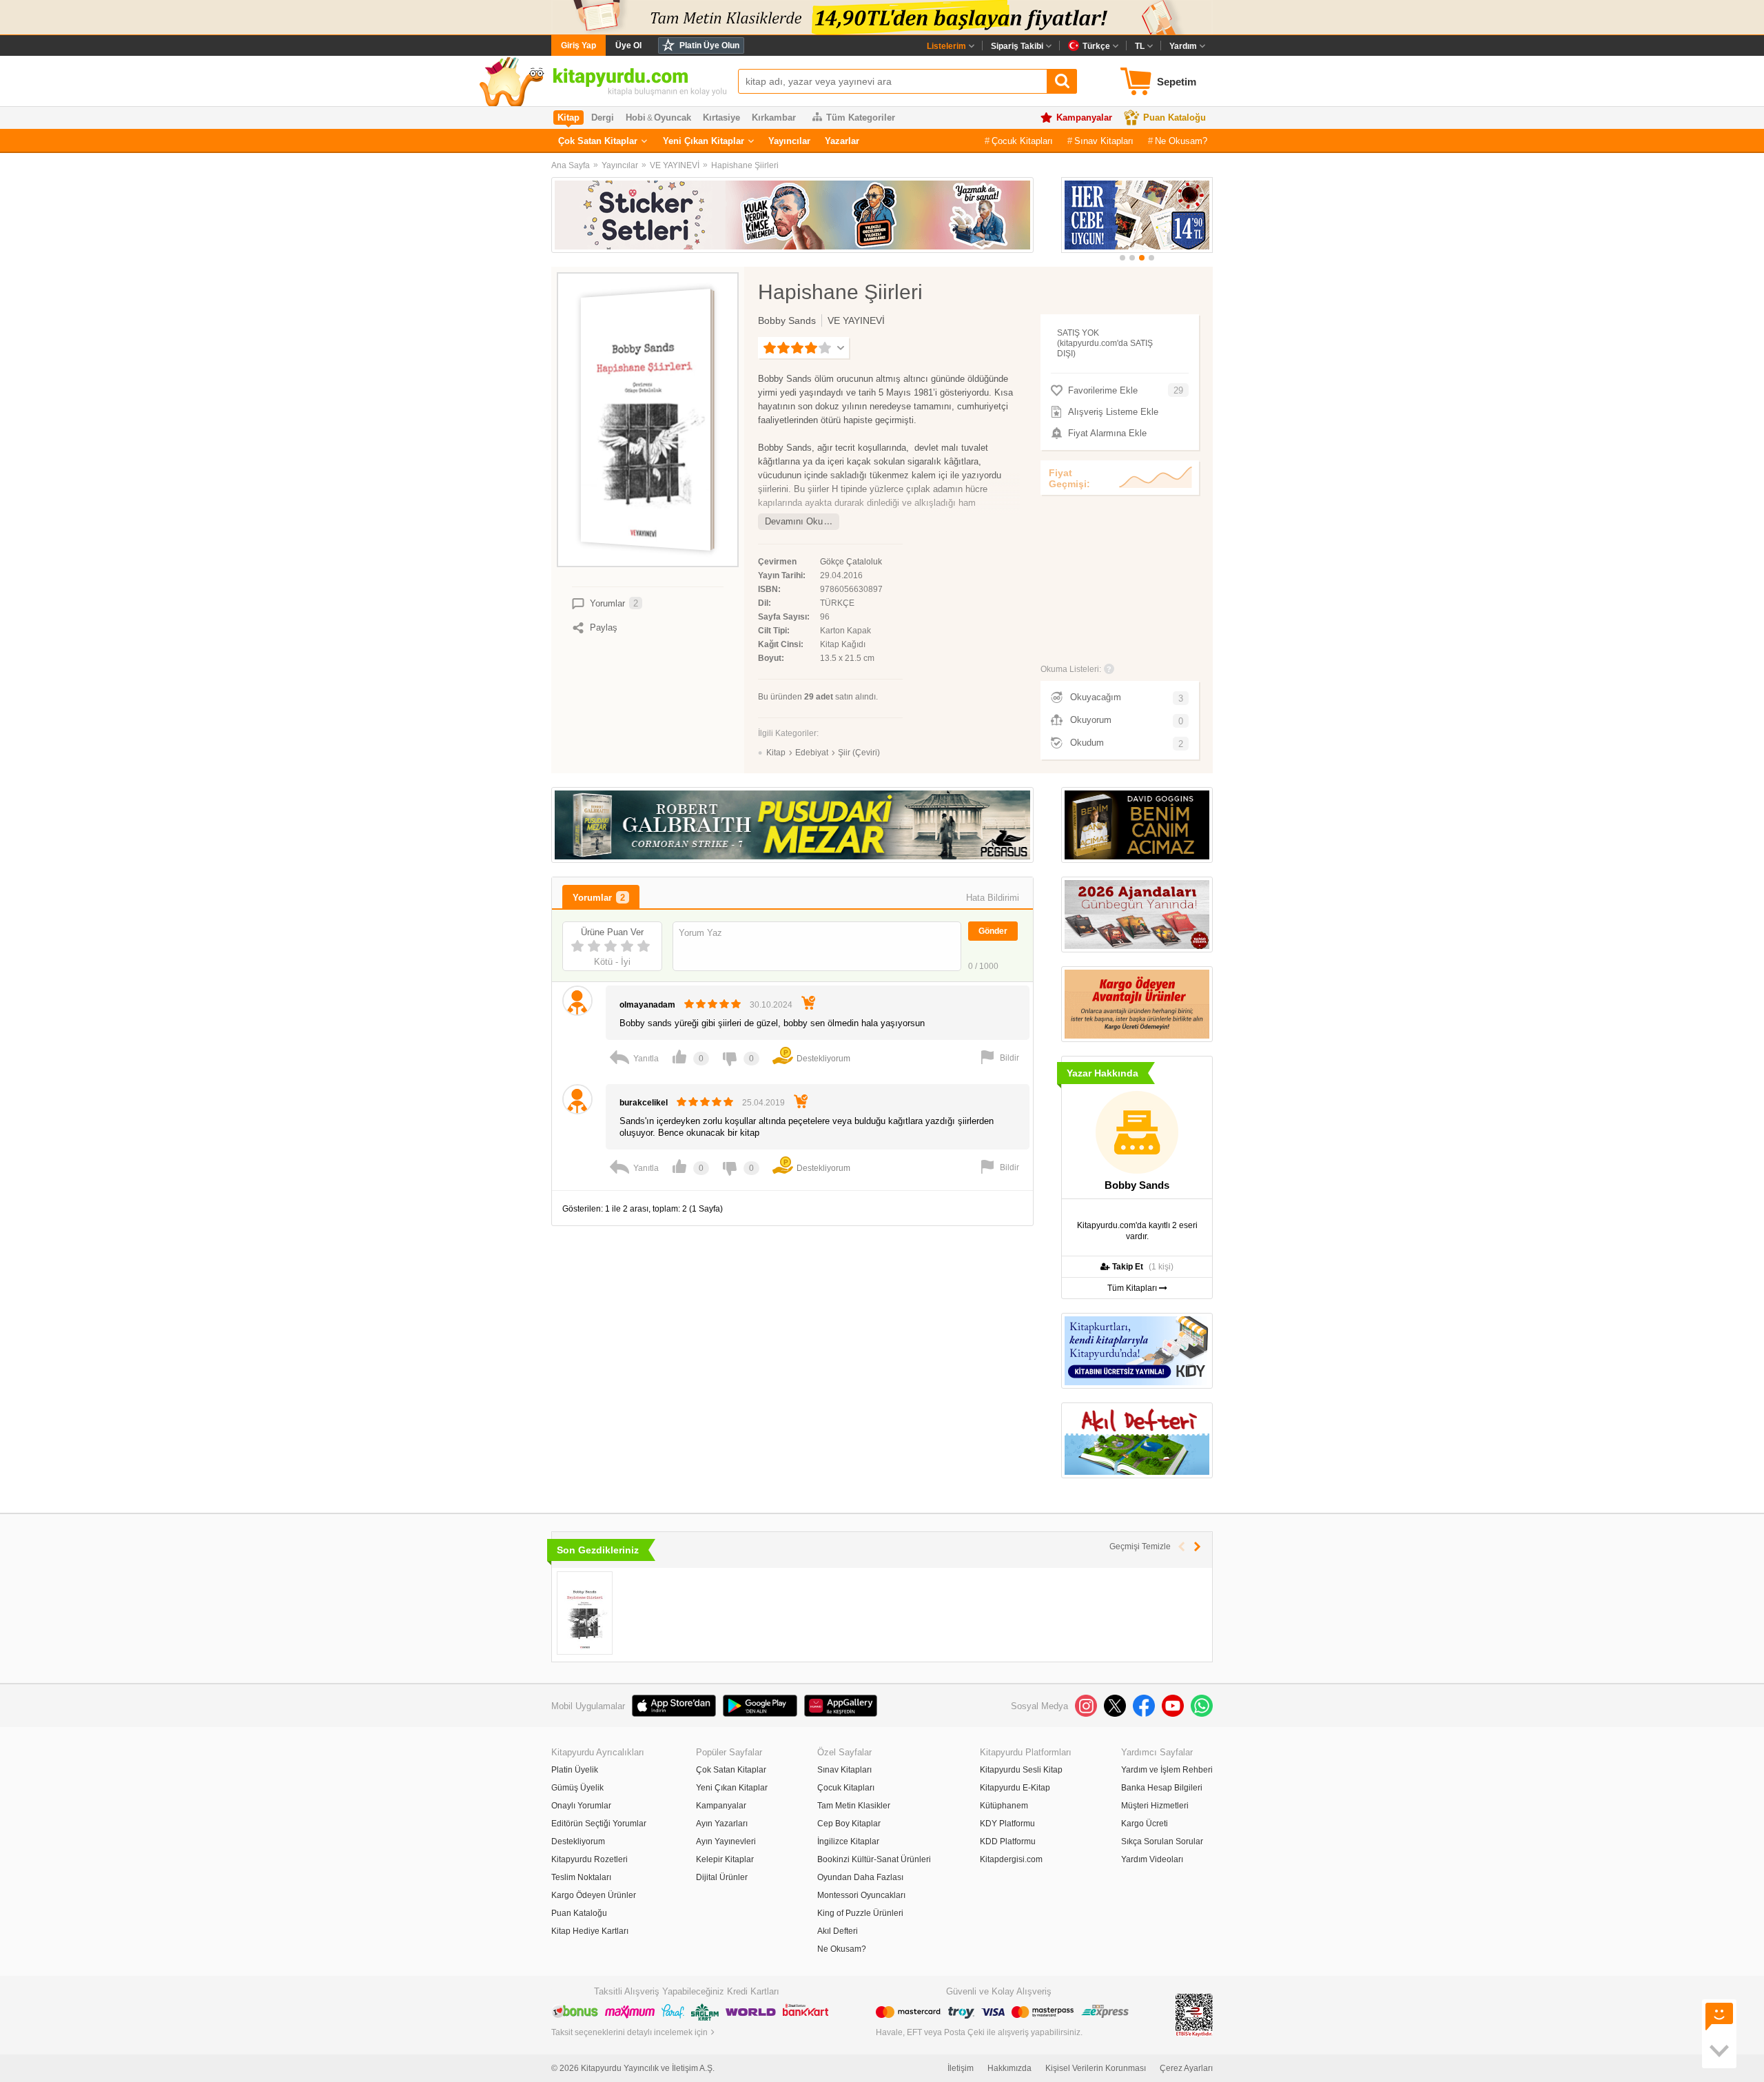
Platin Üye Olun (709, 45)
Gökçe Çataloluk (851, 562)
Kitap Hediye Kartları (590, 1931)
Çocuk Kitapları (1022, 141)
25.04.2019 (763, 1103)
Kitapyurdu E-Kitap (1015, 1788)
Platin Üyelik (575, 1770)
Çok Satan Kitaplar (598, 141)
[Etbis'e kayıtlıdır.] (1194, 2014)
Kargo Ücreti (1145, 1824)
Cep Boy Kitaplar (849, 1824)
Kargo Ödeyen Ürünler (594, 1895)
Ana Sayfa (571, 165)
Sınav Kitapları (1104, 141)
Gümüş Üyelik (577, 1788)
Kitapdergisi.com (1011, 1859)
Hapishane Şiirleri (745, 165)
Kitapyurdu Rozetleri (589, 1859)
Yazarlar (842, 141)
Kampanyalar (1084, 118)
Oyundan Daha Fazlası (860, 1877)
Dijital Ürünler (722, 1877)
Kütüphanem (1004, 1806)
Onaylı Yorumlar (581, 1806)
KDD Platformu (1008, 1841)
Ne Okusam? (1181, 141)
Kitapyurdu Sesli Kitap (1021, 1770)
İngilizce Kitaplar (848, 1841)
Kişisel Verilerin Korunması (1096, 2068)
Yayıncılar (789, 141)
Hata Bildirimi (993, 898)
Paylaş (604, 627)
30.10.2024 (771, 1005)
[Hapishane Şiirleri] (585, 1613)
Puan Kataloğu (1175, 118)
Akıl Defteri (838, 1931)
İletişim (961, 2068)
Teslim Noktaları (581, 1877)
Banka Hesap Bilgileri (1162, 1788)
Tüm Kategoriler (861, 118)
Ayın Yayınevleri (726, 1841)
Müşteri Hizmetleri (1155, 1806)
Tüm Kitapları (1133, 1288)
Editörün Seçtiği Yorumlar (599, 1824)
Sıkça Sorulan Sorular (1162, 1841)
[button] (1122, 258)
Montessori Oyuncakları (861, 1895)
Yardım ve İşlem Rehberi (1167, 1770)
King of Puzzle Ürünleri (860, 1913)
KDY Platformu (1007, 1824)
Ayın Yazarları (722, 1824)
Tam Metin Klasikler (854, 1806)
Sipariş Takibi (1017, 46)
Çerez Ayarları (1186, 2068)
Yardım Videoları (1152, 1859)
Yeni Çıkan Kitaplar (704, 141)
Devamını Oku (794, 521)
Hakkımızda (1009, 2068)
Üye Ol (628, 45)
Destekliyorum (578, 1841)
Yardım (1183, 46)
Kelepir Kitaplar (725, 1859)
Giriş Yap (578, 45)
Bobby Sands (787, 320)
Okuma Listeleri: (1071, 669)
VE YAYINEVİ (675, 165)
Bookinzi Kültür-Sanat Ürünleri (874, 1859)
